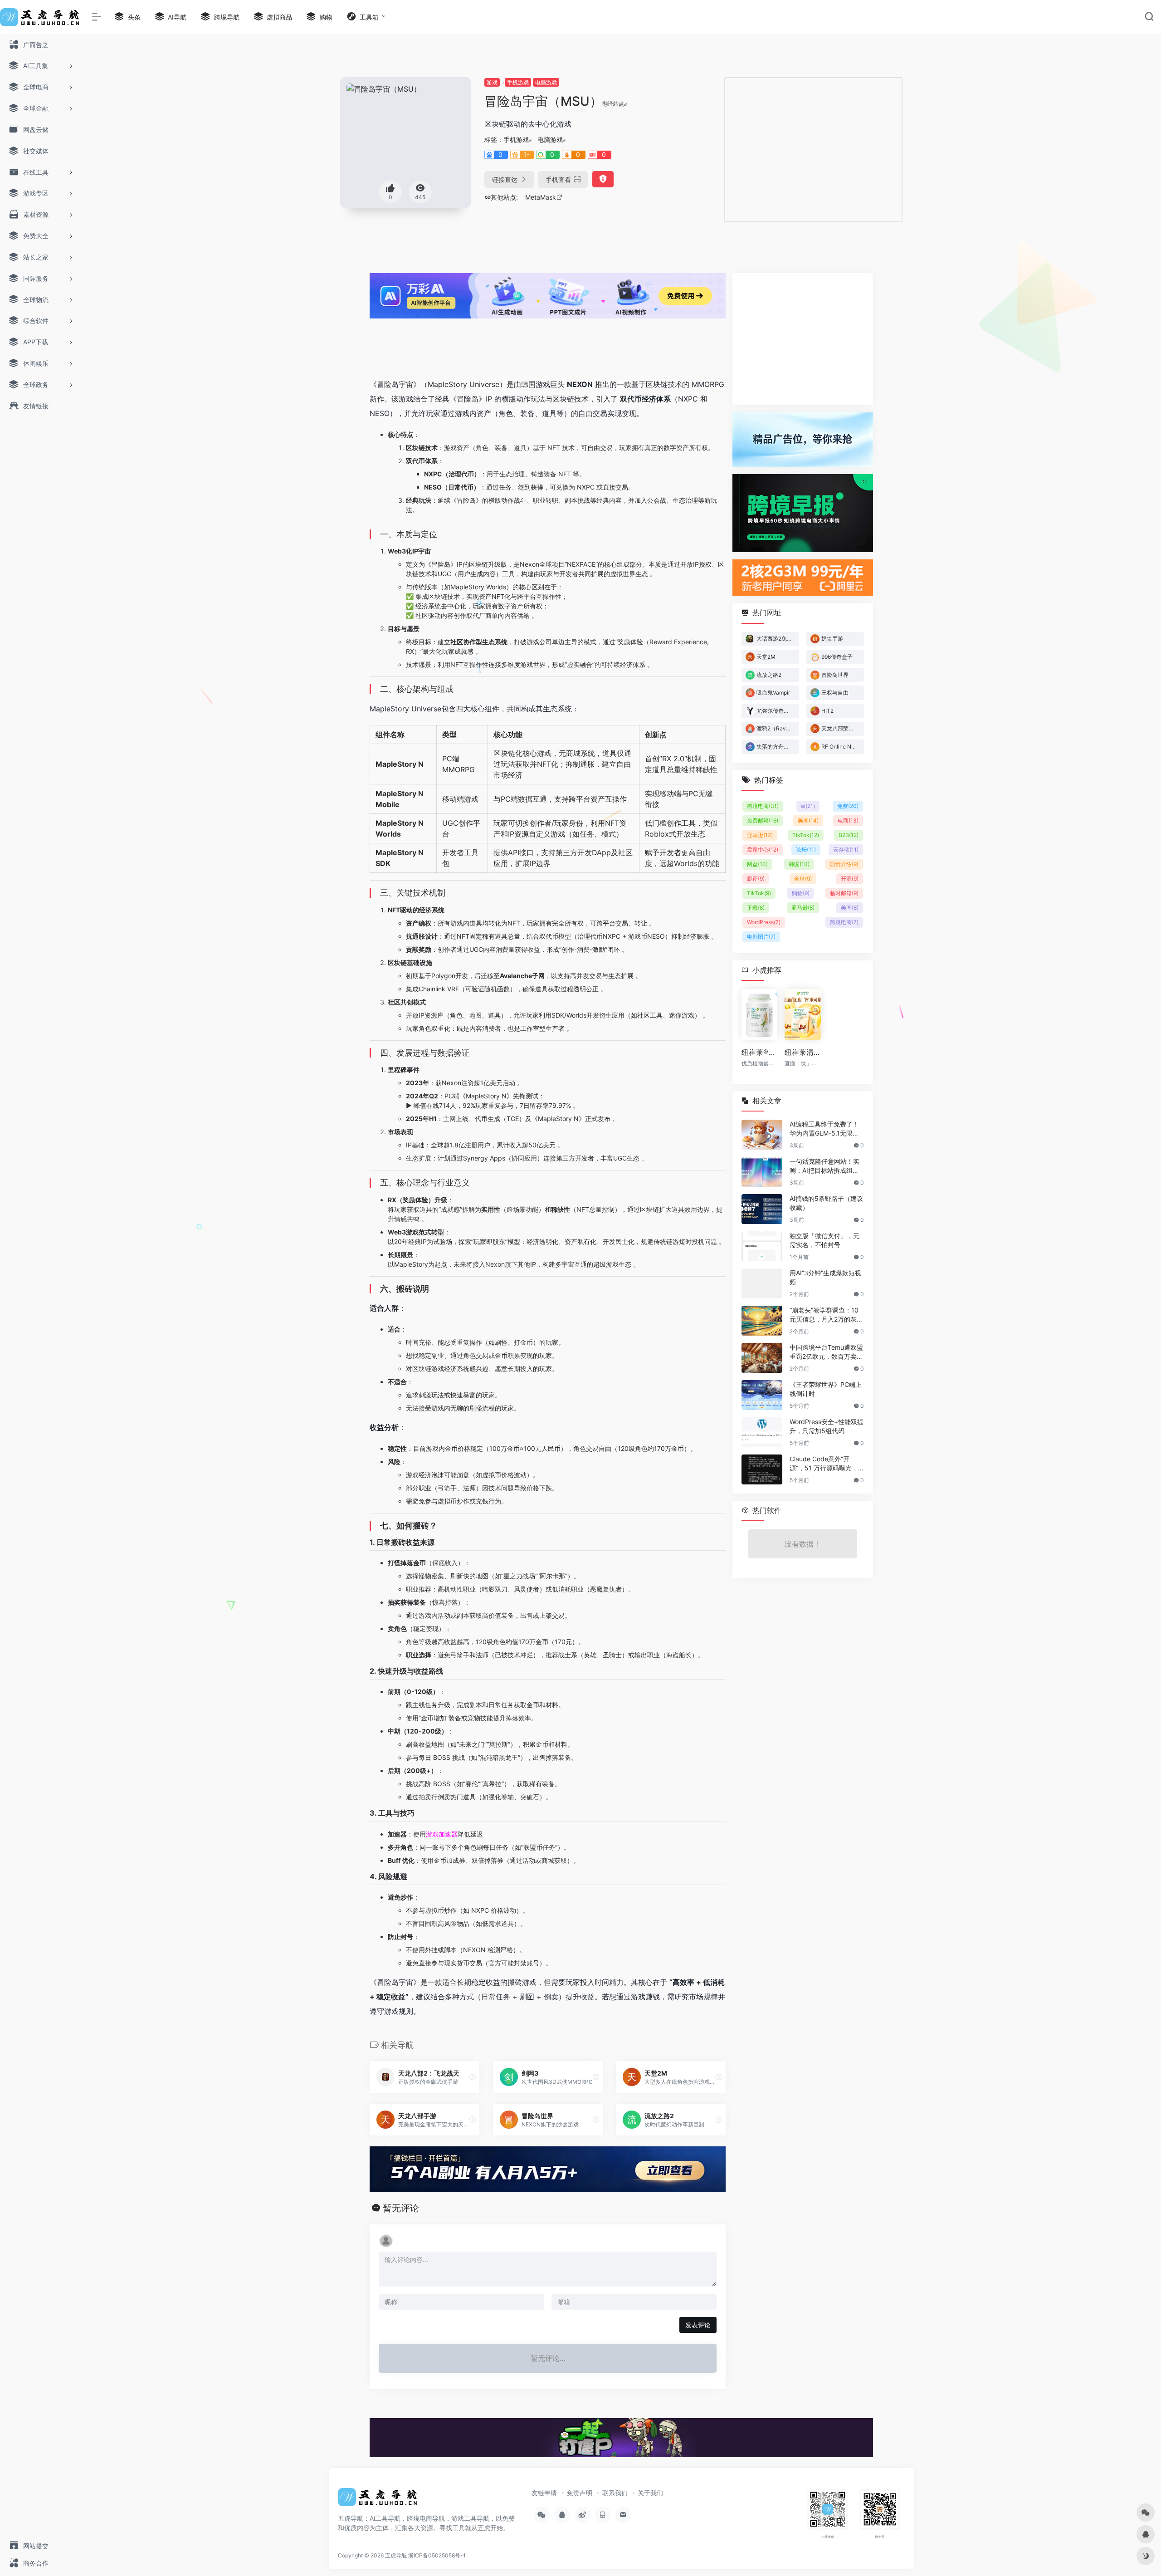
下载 (756, 908)
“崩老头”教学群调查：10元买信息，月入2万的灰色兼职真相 (826, 1315)
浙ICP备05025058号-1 (437, 2555)
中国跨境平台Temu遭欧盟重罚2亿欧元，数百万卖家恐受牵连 (826, 1352)
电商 (848, 820)
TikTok (806, 835)
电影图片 (761, 937)
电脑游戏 (546, 82)
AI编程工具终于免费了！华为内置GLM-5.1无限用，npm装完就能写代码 (825, 1129)
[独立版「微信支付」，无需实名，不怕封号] (762, 1246)
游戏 (492, 82)
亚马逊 (760, 835)
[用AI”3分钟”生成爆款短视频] (762, 1283)
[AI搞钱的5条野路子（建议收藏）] (762, 1209)
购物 (801, 893)
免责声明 (580, 2493)
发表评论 (698, 2325)
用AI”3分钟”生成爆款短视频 (825, 1277)
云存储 (846, 850)
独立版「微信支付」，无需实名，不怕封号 (824, 1240)
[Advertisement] (814, 148)
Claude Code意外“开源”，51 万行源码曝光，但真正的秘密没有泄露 (824, 1464)
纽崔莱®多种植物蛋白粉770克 (759, 1052)
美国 (808, 820)
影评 (756, 879)
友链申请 (544, 2493)
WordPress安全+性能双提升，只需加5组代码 (827, 1426)
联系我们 (615, 2493)
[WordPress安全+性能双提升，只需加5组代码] (762, 1432)
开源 (850, 879)
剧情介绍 (844, 864)
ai (808, 806)
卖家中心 (763, 850)
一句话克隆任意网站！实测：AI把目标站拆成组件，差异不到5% (824, 1166)
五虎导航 (396, 2555)
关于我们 (650, 2493)
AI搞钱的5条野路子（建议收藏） (826, 1203)
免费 (848, 806)
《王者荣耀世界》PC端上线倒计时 (826, 1389)
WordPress (764, 922)
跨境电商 (763, 806)
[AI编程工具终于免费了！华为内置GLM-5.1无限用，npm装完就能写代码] (762, 1135)
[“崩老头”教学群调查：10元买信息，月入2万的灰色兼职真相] (762, 1321)
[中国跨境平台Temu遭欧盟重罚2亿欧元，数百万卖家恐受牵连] (762, 1358)
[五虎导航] (379, 2500)
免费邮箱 (763, 820)
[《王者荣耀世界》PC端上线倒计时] (762, 1395)
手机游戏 (518, 82)
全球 (803, 879)
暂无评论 (401, 2208)
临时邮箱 (844, 893)
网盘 (757, 864)
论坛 (806, 850)
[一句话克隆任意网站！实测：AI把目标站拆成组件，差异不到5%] (762, 1172)
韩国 (799, 864)
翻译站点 (613, 104)
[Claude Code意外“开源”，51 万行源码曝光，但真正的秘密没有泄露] (762, 1469)
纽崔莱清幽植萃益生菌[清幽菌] (802, 1052)
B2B (849, 835)
